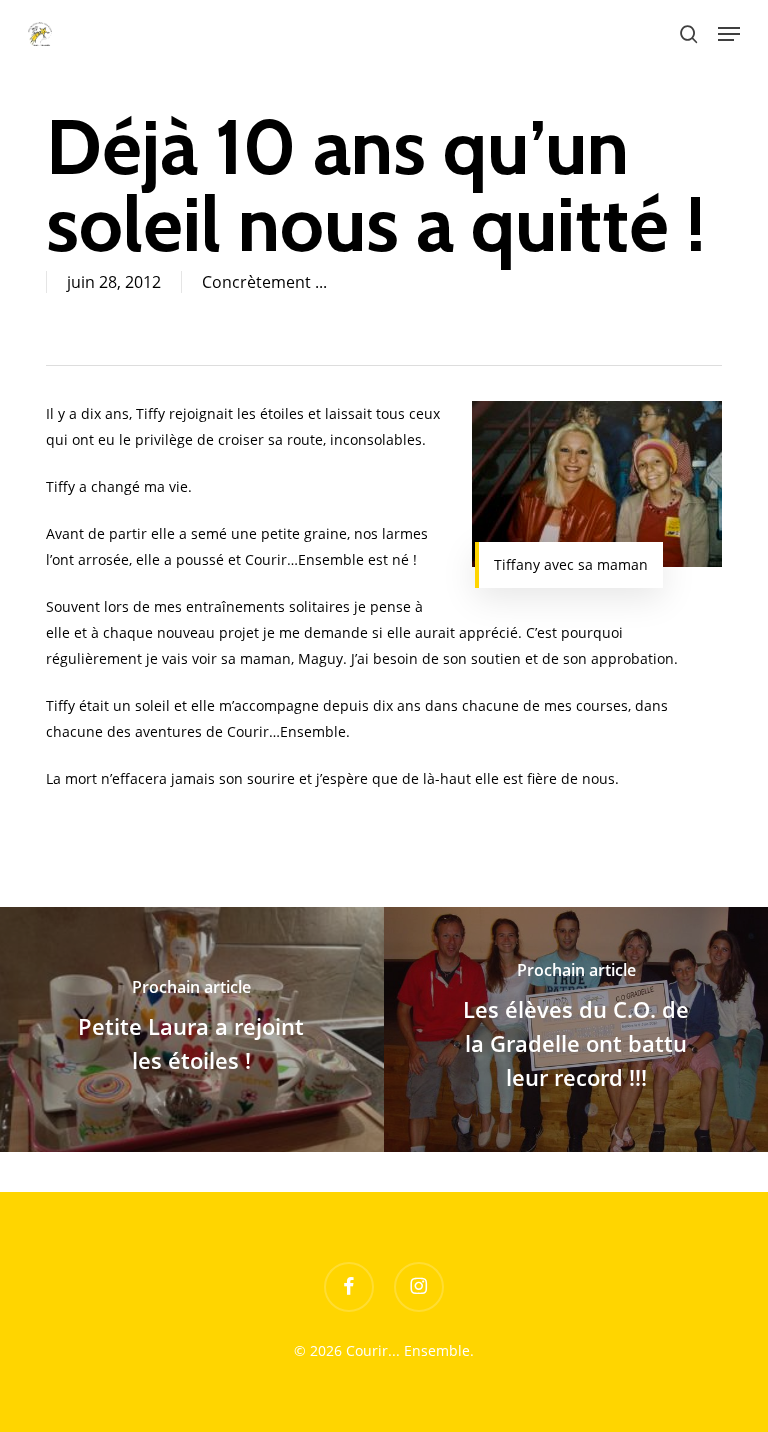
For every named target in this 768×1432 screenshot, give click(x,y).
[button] (729, 34)
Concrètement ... (264, 282)
